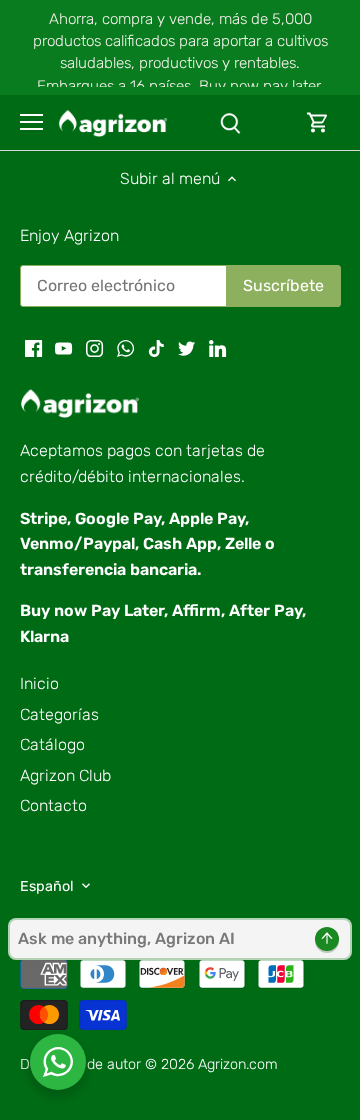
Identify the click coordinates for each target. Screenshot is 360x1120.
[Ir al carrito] (318, 122)
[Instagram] (94, 347)
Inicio (39, 683)
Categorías (59, 714)
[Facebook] (33, 347)
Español (47, 886)
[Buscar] (230, 122)
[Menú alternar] (31, 122)
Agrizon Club (65, 775)
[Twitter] (186, 347)
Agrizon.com (238, 1064)
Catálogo (52, 744)
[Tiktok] (156, 347)
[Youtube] (63, 347)
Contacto (53, 805)
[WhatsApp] (125, 347)
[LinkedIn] (217, 347)
